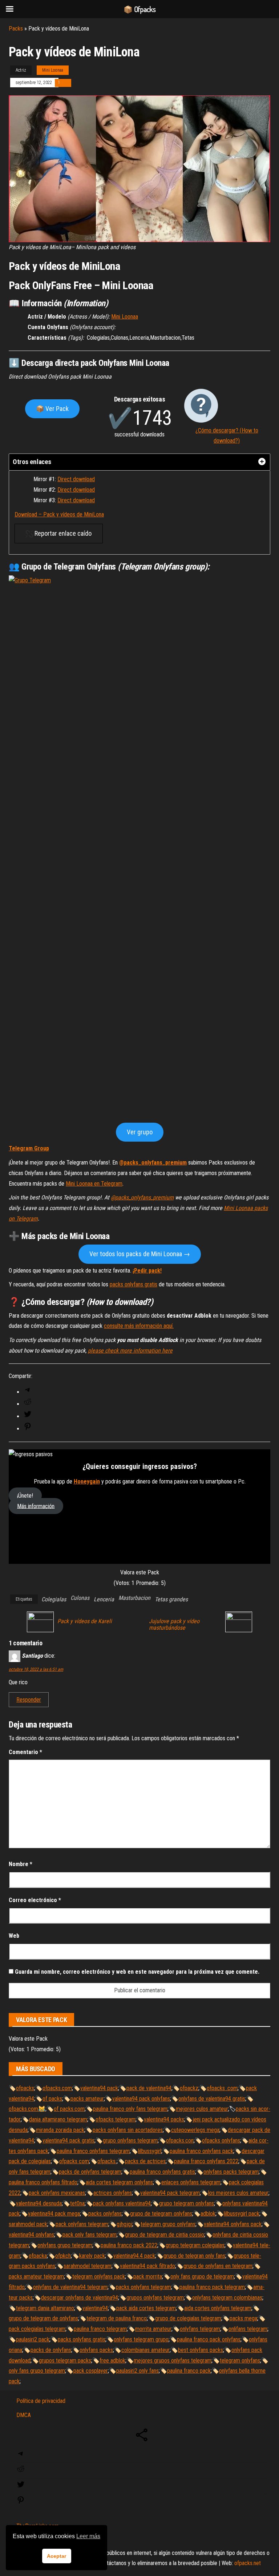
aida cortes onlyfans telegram (218, 2308)
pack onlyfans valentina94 (122, 2203)
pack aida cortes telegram (146, 2308)
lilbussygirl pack (242, 2214)
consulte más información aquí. (139, 1326)
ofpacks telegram (116, 2119)
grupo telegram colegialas (195, 2245)
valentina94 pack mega (54, 2214)
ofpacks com (74, 2161)
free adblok (112, 2361)
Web (14, 1936)
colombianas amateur (145, 2350)
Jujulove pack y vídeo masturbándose (174, 1625)
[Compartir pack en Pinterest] (28, 1429)
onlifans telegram (248, 2329)
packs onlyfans (105, 2214)
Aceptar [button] (56, 2556)
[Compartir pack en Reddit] (28, 1404)
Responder (29, 1700)
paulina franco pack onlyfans (209, 2339)
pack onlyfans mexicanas (57, 2193)
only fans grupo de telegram (202, 2277)
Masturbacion (134, 1598)
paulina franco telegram (100, 2329)
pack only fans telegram (90, 2235)
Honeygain (87, 1481)
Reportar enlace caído (62, 533)
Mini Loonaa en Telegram (94, 1184)
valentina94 (95, 2308)
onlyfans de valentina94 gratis (212, 2099)
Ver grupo (140, 1132)
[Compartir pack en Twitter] (28, 1416)
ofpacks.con (180, 2140)
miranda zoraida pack (60, 2130)
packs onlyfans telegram (143, 2287)
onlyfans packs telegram (231, 2172)
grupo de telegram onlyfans (161, 2214)
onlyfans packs (96, 2350)
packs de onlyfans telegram (90, 2172)
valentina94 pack (99, 2088)
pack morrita (148, 2277)
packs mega (243, 2318)
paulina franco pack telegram (212, 2287)
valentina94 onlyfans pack (233, 2224)
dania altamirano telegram (58, 2119)
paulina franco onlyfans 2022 (206, 2161)
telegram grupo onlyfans (168, 2224)
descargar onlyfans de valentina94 (80, 2298)
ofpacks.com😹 (27, 2109)
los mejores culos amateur (238, 2193)
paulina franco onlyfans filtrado (43, 2182)
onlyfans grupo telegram (65, 2245)
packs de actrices (145, 2161)
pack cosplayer (91, 2371)
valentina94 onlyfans (31, 2235)
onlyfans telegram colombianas (227, 2298)
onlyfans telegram (200, 2329)
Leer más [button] (88, 2536)
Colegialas (54, 1599)
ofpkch (63, 2256)
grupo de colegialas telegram (188, 2318)
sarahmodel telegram (88, 2266)
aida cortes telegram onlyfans (119, 2182)
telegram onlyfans (240, 2361)
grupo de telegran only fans (194, 2256)
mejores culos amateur (202, 2109)
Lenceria (104, 1599)
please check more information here (130, 1351)
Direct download (76, 479)
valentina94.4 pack (134, 2256)
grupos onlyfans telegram (155, 2298)
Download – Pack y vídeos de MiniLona (59, 514)
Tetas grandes (171, 1599)
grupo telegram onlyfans (187, 2203)
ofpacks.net (248, 2563)
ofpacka (38, 2256)
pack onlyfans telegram (82, 2224)
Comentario (25, 1752)
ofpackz (189, 2088)
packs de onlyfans (51, 2350)
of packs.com (69, 2109)
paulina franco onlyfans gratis (162, 2172)
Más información (36, 1506)
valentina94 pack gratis (68, 2140)
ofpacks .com (222, 2088)
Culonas (80, 1598)
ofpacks (25, 2088)
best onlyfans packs (201, 2350)
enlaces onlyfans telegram (191, 2182)
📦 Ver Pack (52, 409)
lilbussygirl (150, 2151)
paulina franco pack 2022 (129, 2245)
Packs (16, 29)
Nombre (21, 1864)
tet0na (77, 2203)
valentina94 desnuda (39, 2203)
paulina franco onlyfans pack (201, 2151)
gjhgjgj (124, 2224)
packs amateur (87, 2099)
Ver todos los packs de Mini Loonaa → (140, 1254)
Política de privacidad (41, 2401)
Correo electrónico (35, 1900)
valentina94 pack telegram (170, 2193)
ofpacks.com (57, 2088)
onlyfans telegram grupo (141, 2339)
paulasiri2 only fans (138, 2371)
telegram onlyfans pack (99, 2277)
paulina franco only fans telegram (130, 2109)
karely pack (92, 2256)
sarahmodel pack (28, 2224)
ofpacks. (107, 2161)
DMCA (24, 2415)
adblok (208, 2214)
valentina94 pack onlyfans (141, 2099)
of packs (52, 2099)
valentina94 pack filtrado (147, 2266)
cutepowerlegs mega (195, 2130)
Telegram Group (29, 1148)
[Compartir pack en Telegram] (28, 1392)
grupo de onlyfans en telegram (218, 2266)
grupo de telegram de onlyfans (43, 2318)
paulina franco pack (189, 2371)
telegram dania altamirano (45, 2308)
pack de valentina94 (149, 2088)
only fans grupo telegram (37, 2371)
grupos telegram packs (65, 2361)
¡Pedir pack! (147, 1271)
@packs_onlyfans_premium (153, 1163)
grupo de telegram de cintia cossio (165, 2235)
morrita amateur (153, 2329)
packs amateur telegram (36, 2277)
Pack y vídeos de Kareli (85, 1621)
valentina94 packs (164, 2119)
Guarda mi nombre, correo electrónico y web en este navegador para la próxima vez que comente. (137, 1972)
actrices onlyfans (113, 2193)
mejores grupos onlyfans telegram (173, 2361)
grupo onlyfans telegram (130, 2140)
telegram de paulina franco (117, 2318)
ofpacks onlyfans (221, 2140)
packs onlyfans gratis (134, 1284)
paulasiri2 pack (33, 2339)
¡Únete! (25, 1496)
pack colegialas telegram (37, 2329)
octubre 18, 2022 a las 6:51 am (36, 1669)
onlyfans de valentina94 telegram (70, 2287)
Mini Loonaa (53, 70)
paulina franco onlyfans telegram (93, 2151)
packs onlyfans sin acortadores (128, 2130)
